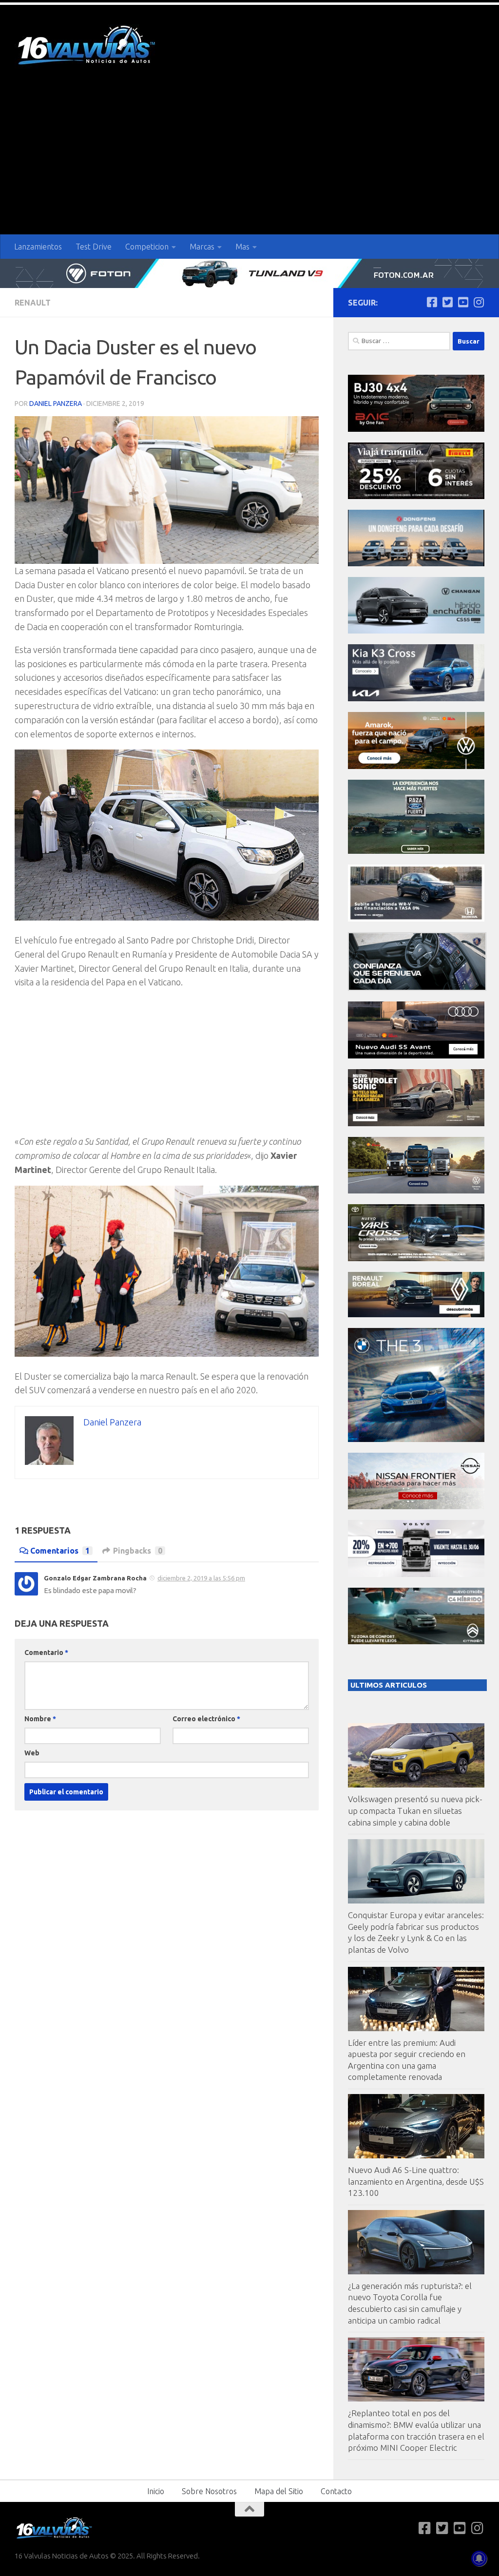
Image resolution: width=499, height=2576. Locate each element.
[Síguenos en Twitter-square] (447, 302)
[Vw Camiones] (416, 1191)
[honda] (416, 919)
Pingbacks (138, 1551)
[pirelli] (416, 496)
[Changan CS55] (416, 631)
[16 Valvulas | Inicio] (88, 47)
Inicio (156, 2491)
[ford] (416, 851)
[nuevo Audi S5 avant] (416, 1056)
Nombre (40, 1719)
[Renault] (416, 1315)
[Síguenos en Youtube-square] (463, 302)
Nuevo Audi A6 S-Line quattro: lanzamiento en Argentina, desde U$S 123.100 (416, 2181)
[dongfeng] (416, 564)
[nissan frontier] (416, 1507)
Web (32, 1753)
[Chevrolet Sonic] (416, 1124)
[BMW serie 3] (416, 1439)
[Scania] (417, 988)
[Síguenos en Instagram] (479, 302)
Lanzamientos (38, 247)
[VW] (416, 766)
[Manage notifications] (479, 2558)
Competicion (147, 247)
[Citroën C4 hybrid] (416, 1642)
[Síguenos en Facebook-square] (432, 302)
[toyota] (416, 1259)
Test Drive (94, 247)
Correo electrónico (206, 1719)
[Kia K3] (416, 699)
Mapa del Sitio (279, 2491)
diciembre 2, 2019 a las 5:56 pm (201, 1578)
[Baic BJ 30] (416, 429)
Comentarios (60, 1551)
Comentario (46, 1653)
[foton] (249, 273)
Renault (33, 303)
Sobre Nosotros (209, 2491)
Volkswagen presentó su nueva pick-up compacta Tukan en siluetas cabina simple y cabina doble (415, 1810)
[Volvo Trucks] (416, 1574)
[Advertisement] (249, 161)
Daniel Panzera (56, 404)
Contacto (336, 2491)
